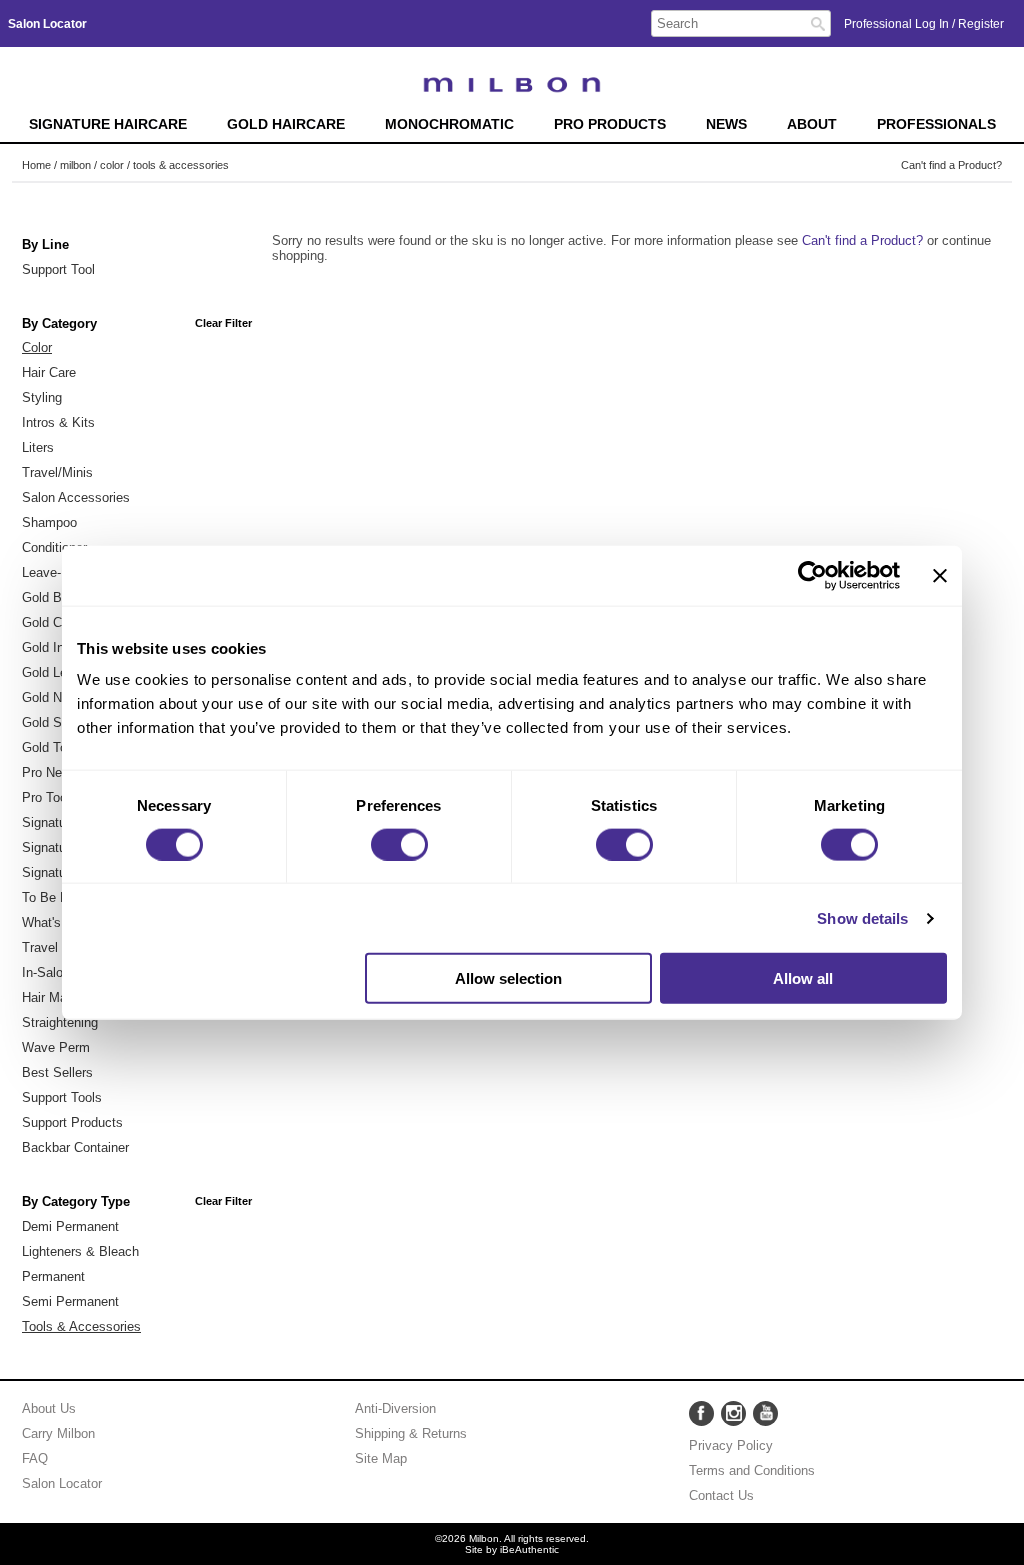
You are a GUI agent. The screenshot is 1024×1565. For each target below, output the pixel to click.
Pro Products (610, 124)
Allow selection (508, 978)
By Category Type (76, 1202)
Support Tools (62, 1097)
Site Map (381, 1458)
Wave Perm (56, 1047)
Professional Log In (898, 24)
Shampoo (49, 522)
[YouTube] (765, 1413)
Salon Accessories (76, 497)
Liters (38, 447)
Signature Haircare (108, 124)
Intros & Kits (58, 422)
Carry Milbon (58, 1433)
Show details (862, 917)
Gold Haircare (286, 124)
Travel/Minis (57, 472)
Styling (42, 397)
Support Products (72, 1122)
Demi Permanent (70, 1226)
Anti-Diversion (395, 1408)
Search (818, 24)
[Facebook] (701, 1413)
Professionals (936, 124)
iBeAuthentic (529, 1549)
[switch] (399, 844)
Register (981, 24)
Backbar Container (75, 1147)
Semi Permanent (70, 1301)
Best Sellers (57, 1072)
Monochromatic (449, 124)
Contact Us (721, 1495)
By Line (45, 245)
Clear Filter (223, 323)
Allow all (803, 978)
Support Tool (58, 269)
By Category (59, 324)
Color (37, 347)
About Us (49, 1408)
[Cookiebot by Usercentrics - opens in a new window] (812, 575)
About (812, 124)
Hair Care (49, 372)
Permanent (53, 1276)
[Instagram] (733, 1413)
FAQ (35, 1458)
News (726, 124)
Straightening (60, 1022)
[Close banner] (940, 575)
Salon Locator (62, 1483)
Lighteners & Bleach (80, 1251)
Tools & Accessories (81, 1326)
